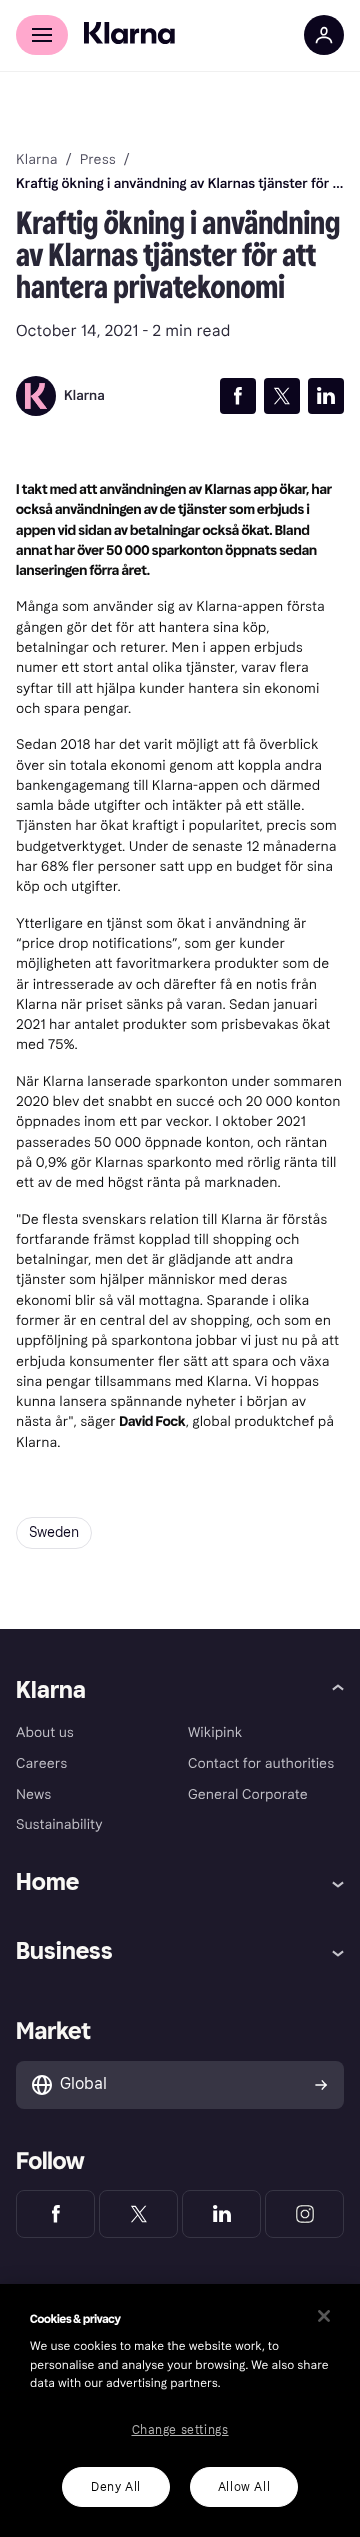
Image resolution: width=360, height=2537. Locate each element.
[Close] (324, 2316)
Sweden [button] (54, 1532)
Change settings (180, 2430)
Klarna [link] (36, 160)
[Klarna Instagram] (304, 2214)
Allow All (244, 2487)
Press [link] (98, 160)
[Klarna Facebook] (55, 2214)
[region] (180, 2410)
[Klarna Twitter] (138, 2214)
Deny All (116, 2487)
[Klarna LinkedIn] (221, 2214)
